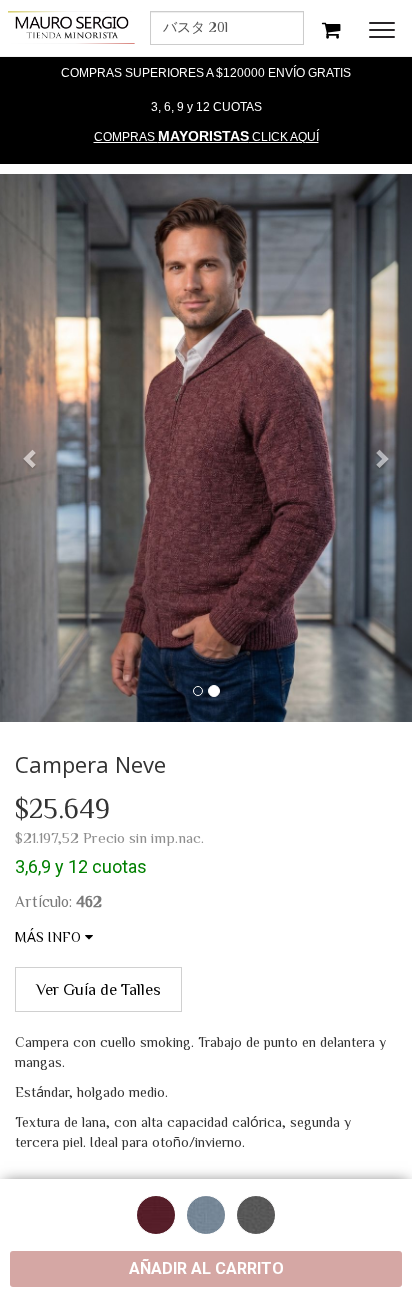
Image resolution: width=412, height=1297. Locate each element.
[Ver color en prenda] (156, 1215)
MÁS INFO (50, 937)
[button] (31, 448)
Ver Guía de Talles (98, 989)
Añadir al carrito (206, 1268)
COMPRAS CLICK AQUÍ (206, 136)
